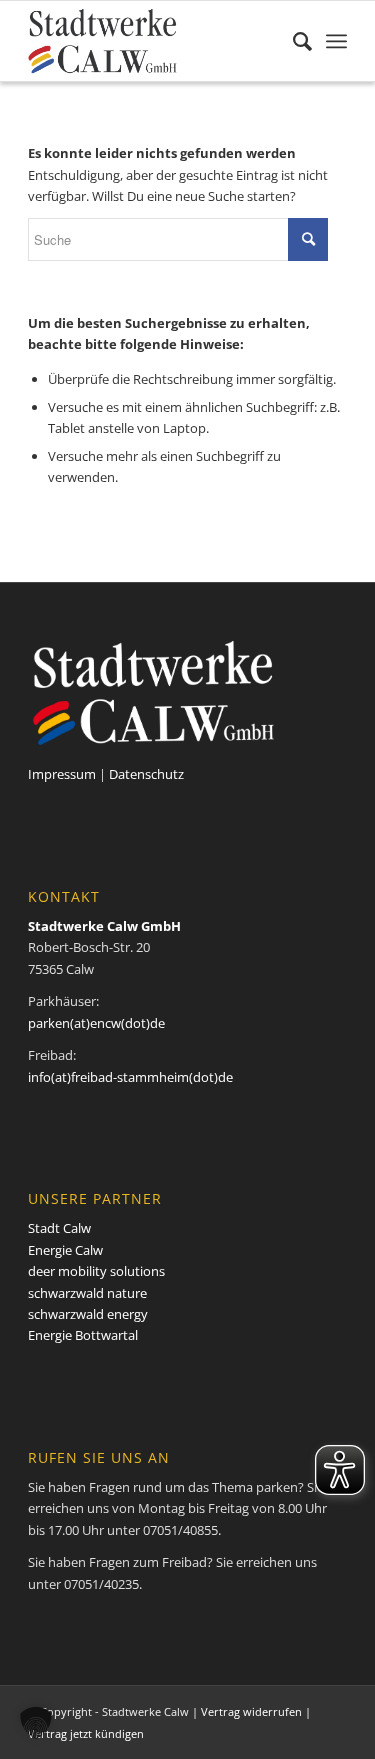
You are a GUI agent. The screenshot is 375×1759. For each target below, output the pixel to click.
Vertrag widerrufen (251, 1711)
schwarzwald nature (87, 1293)
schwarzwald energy (88, 1314)
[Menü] (336, 41)
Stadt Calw (59, 1228)
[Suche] (292, 41)
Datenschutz (146, 774)
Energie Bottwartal (83, 1335)
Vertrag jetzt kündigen (86, 1733)
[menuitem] (292, 41)
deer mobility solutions (96, 1271)
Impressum (62, 774)
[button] (36, 1723)
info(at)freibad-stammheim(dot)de (130, 1077)
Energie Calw (65, 1250)
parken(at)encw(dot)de (96, 1023)
